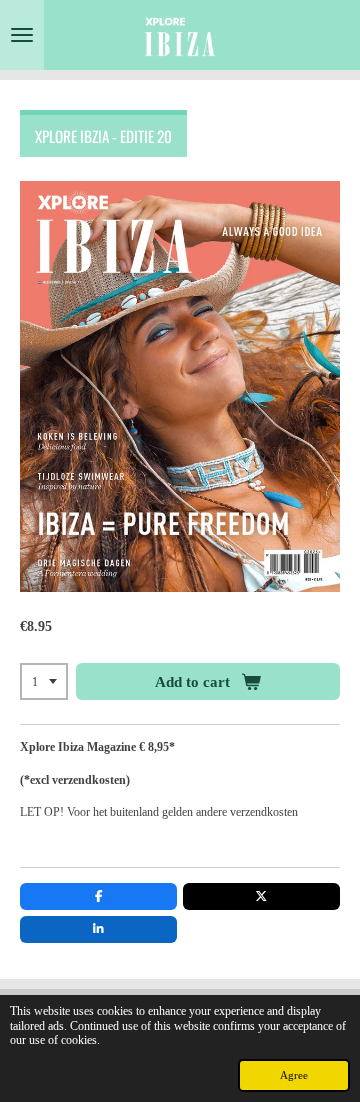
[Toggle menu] (22, 35)
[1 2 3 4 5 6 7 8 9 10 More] (44, 682)
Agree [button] (294, 1075)
